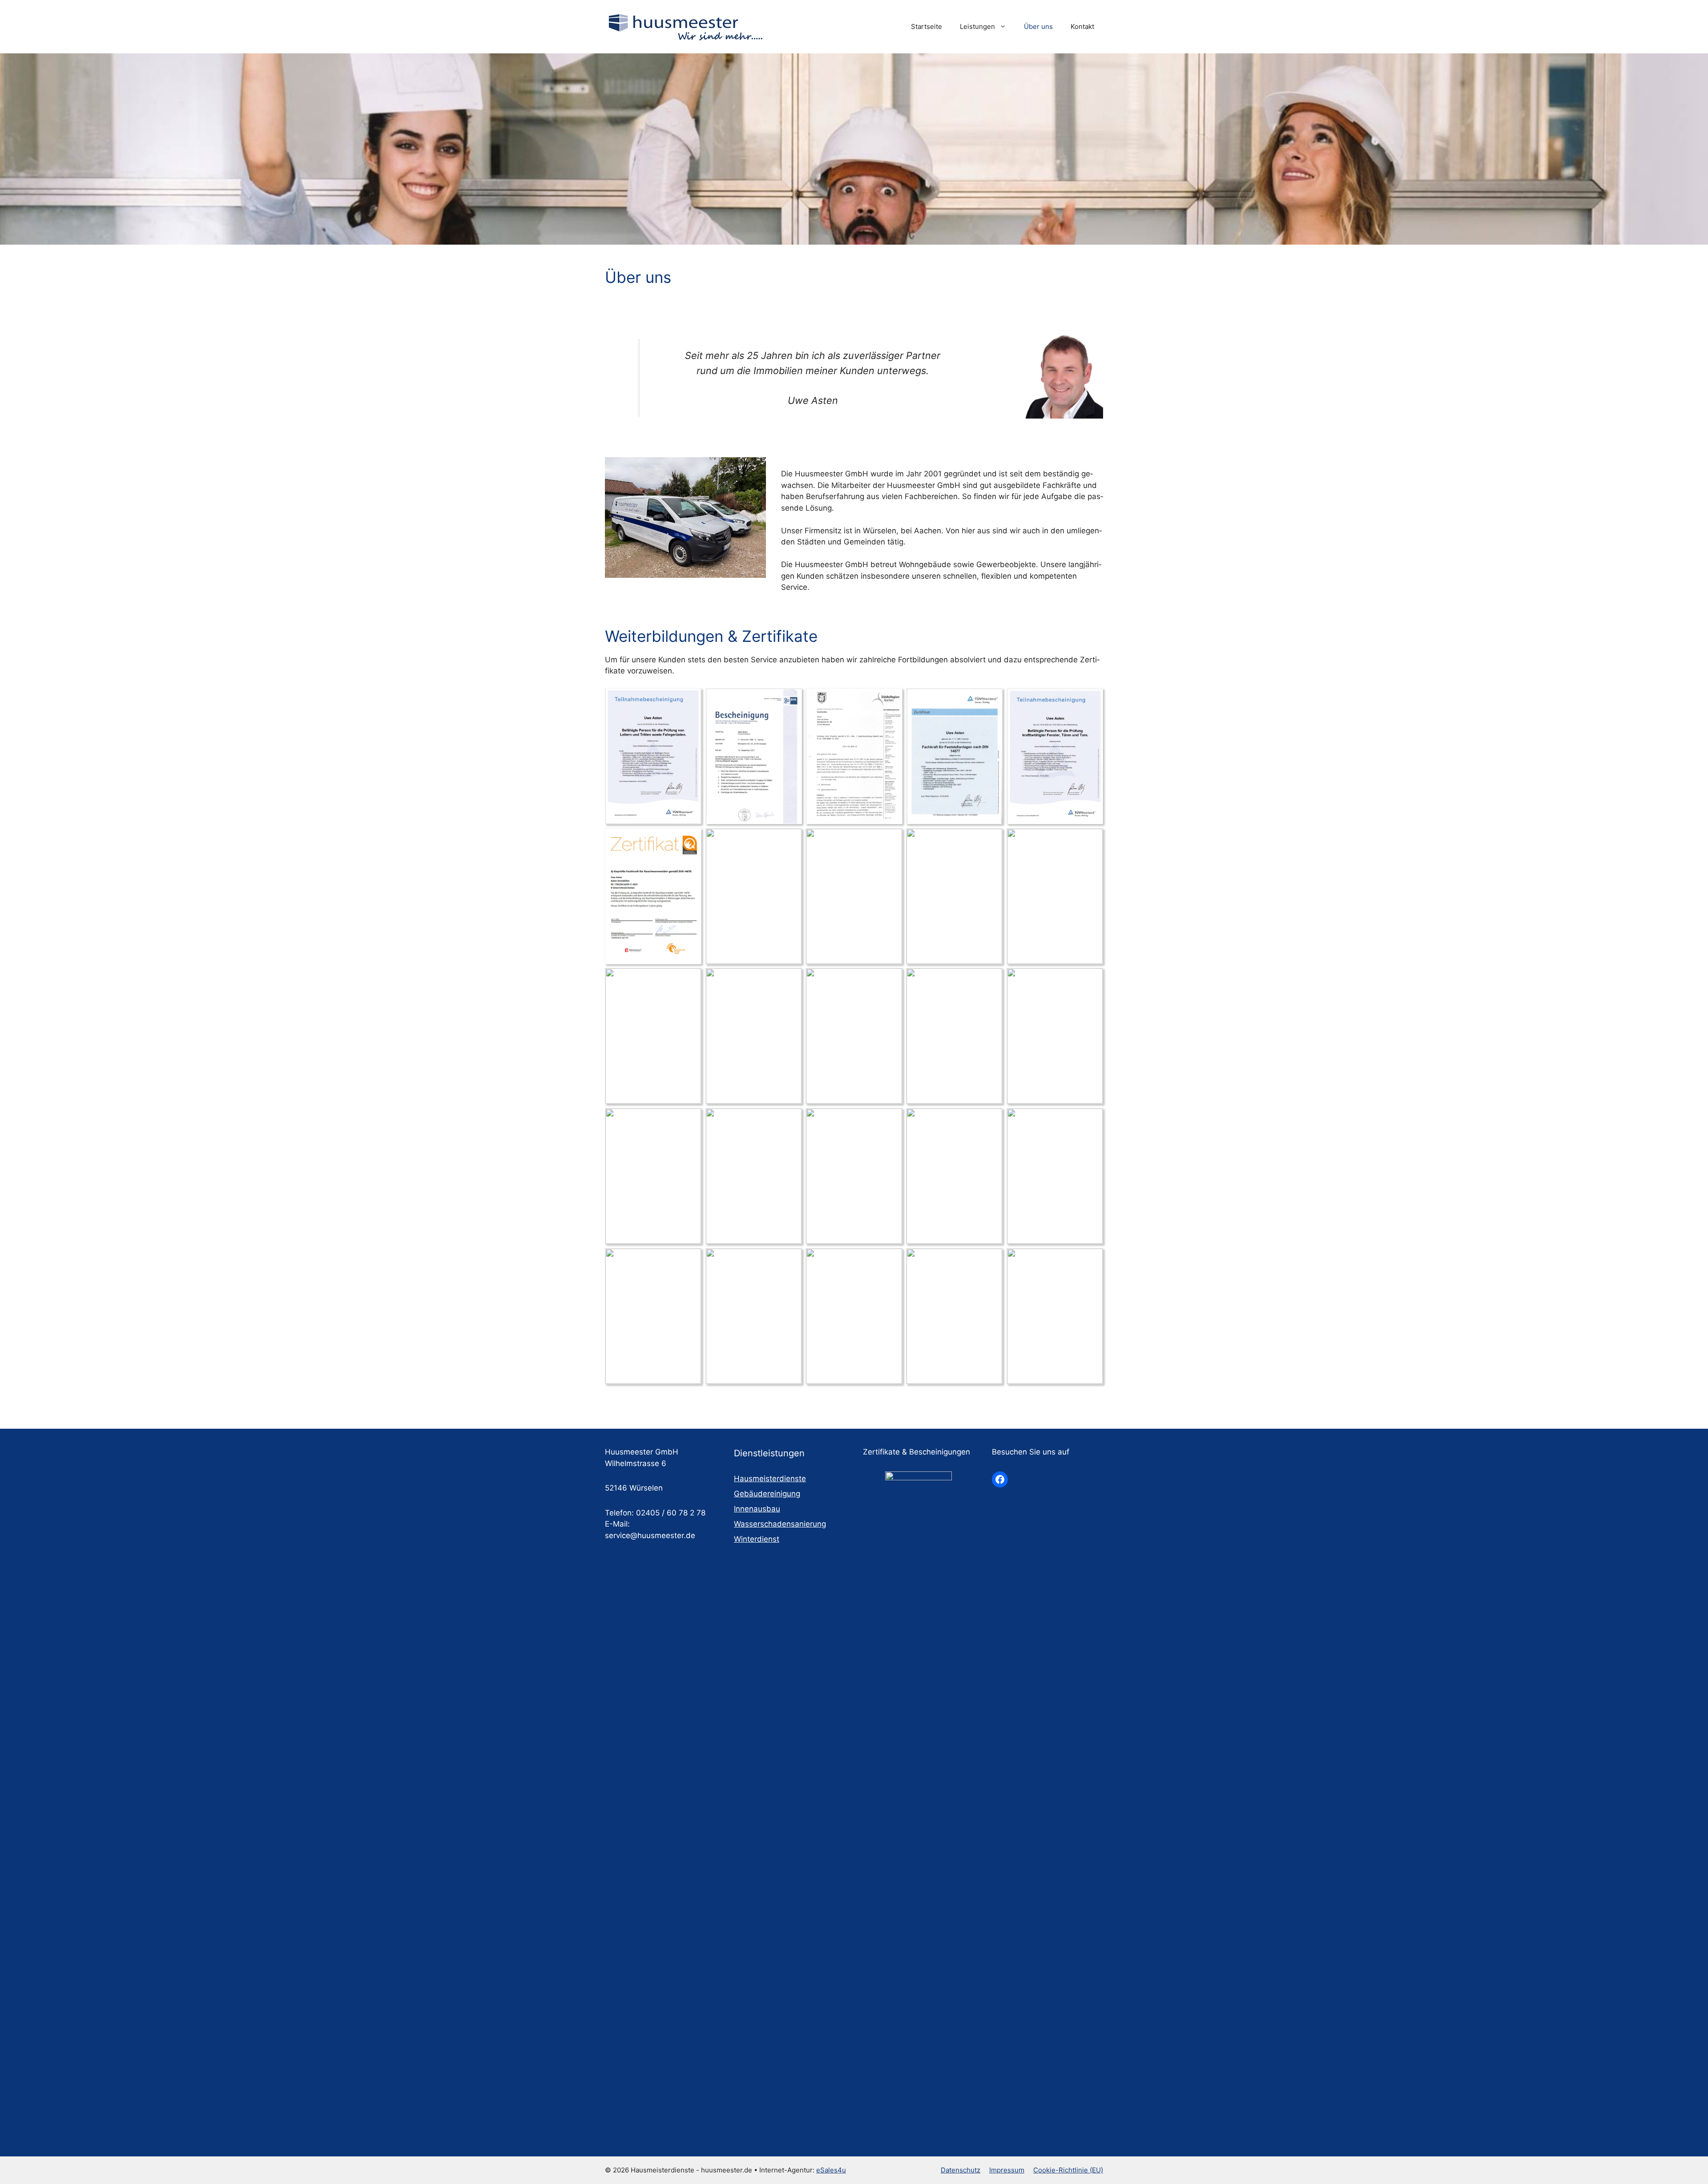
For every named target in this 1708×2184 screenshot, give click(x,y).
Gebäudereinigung (767, 1494)
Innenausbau (757, 1509)
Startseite (927, 26)
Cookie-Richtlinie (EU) (1068, 2170)
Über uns (1038, 26)
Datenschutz (961, 2170)
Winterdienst (757, 1539)
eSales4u (831, 2170)
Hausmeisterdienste (770, 1479)
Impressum (1007, 2170)
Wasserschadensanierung (780, 1524)
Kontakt (1082, 26)
